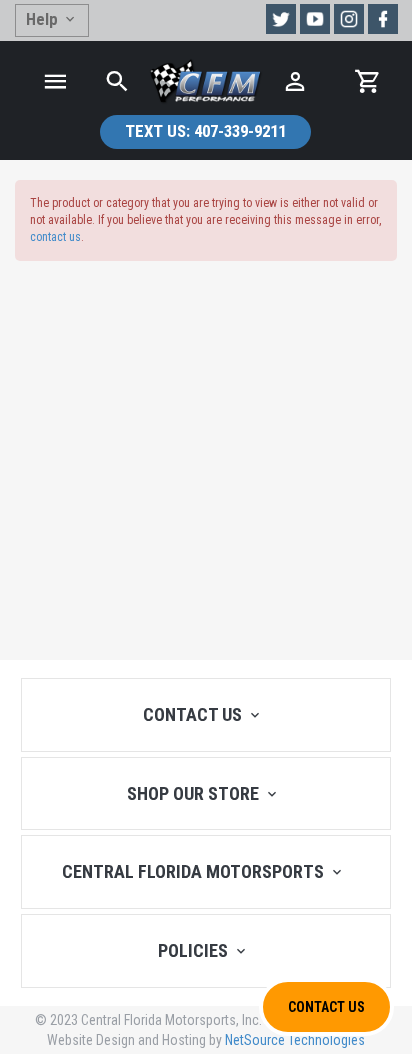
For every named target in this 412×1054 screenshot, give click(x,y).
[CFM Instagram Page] (349, 19)
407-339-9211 (205, 131)
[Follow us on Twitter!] (281, 19)
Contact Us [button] (326, 1007)
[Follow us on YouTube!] (315, 19)
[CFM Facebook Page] (383, 19)
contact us (55, 237)
